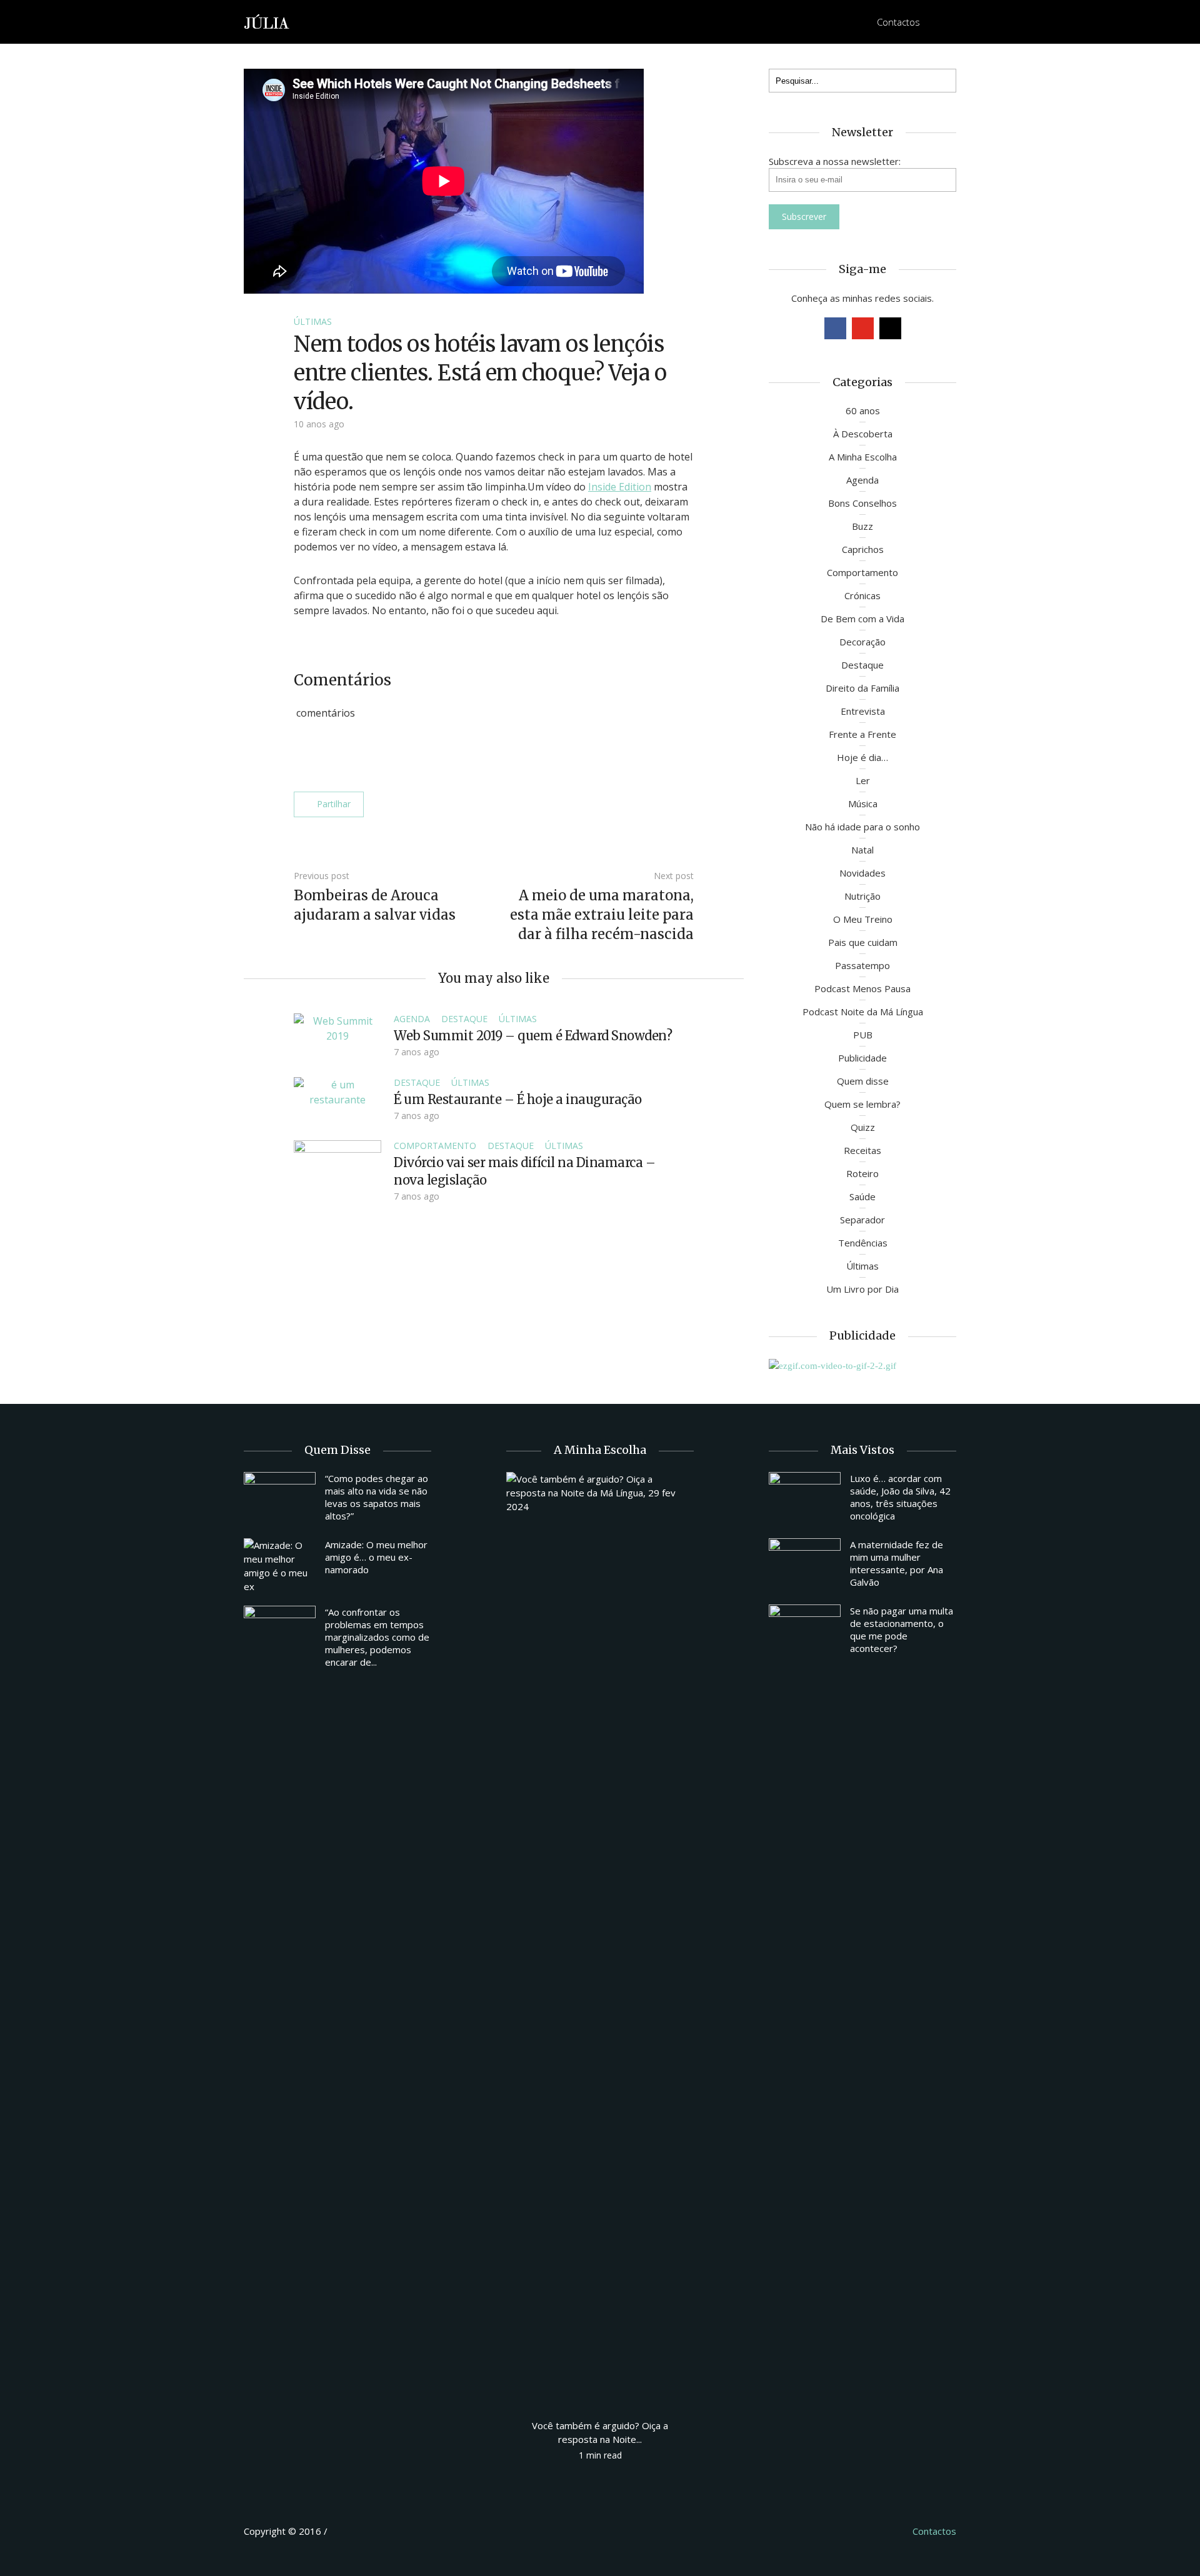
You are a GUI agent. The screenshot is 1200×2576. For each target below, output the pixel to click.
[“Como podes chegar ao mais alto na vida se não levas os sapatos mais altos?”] (280, 1499)
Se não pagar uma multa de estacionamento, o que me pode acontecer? (902, 1629)
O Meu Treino (863, 919)
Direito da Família (862, 688)
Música (863, 803)
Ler (863, 780)
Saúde (862, 1196)
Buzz (862, 526)
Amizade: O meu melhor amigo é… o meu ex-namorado (376, 1557)
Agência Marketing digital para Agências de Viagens (353, 2529)
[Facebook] (835, 328)
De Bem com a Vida (862, 619)
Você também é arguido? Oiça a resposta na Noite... (600, 2432)
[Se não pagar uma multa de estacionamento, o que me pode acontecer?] (805, 1631)
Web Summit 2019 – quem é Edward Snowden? (533, 1036)
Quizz (863, 1127)
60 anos (863, 410)
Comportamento (435, 1146)
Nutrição (862, 896)
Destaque (464, 1019)
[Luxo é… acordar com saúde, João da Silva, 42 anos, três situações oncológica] (805, 1499)
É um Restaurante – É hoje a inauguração (518, 1099)
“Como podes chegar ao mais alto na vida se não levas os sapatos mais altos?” (377, 1497)
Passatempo (862, 965)
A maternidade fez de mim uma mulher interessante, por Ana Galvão (897, 1563)
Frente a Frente (862, 734)
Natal (862, 850)
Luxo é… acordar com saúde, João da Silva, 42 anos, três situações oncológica (900, 1497)
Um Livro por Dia (862, 1289)
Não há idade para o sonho (862, 827)
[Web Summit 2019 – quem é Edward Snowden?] (337, 1027)
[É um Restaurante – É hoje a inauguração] (337, 1091)
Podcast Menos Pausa (862, 988)
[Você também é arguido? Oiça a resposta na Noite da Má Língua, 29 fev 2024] (600, 1939)
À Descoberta (863, 434)
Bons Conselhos (862, 503)
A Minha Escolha (863, 457)
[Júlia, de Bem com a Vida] (267, 21)
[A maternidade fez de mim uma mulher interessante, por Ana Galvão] (805, 1565)
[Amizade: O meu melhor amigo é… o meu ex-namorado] (280, 1566)
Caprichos (863, 549)
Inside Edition (620, 487)
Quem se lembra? (862, 1104)
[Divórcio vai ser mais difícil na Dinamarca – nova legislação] (337, 1172)
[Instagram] (890, 328)
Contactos (898, 22)
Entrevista (863, 711)
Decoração (862, 642)
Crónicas (862, 595)
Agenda (412, 1019)
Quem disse (863, 1081)
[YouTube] (863, 328)
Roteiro (862, 1173)
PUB (863, 1035)
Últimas (313, 321)
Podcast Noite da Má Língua (863, 1012)
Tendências (863, 1243)
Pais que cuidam (863, 942)
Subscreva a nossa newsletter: (835, 161)
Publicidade (862, 1058)
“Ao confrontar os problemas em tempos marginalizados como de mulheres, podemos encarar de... (377, 1637)
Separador (862, 1220)
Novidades (862, 873)
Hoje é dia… (862, 757)
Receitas (862, 1150)
